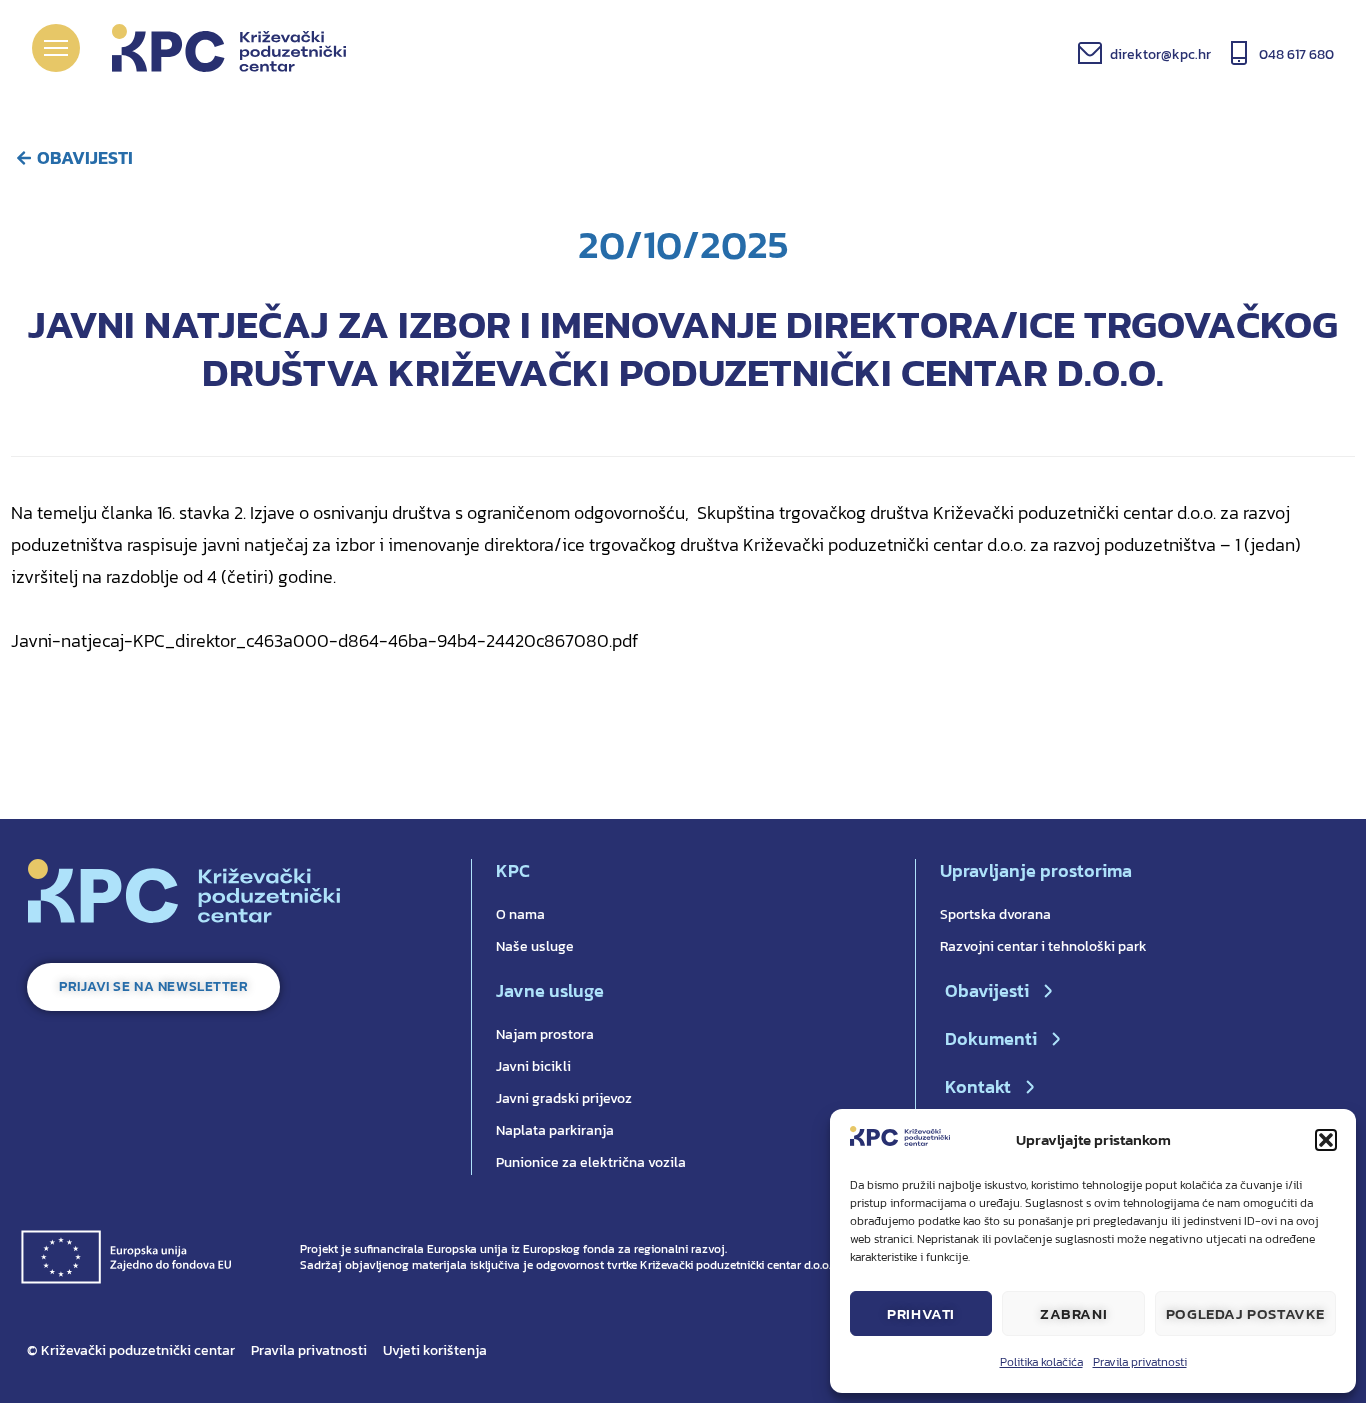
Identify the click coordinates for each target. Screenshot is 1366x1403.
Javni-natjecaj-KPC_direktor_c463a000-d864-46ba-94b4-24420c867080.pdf (324, 640)
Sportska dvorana (995, 914)
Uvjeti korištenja (435, 1350)
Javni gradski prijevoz (564, 1098)
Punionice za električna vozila (591, 1162)
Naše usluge (535, 946)
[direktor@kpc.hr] (1090, 53)
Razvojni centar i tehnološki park (1043, 946)
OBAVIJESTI (85, 157)
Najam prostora (545, 1034)
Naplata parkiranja (555, 1130)
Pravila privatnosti (1140, 1362)
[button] (1326, 1140)
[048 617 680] (1239, 53)
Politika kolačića (1041, 1362)
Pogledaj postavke (1245, 1313)
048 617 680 (1296, 54)
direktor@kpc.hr (1160, 54)
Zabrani (1073, 1313)
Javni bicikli (533, 1066)
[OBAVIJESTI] (24, 158)
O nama (520, 914)
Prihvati (921, 1313)
